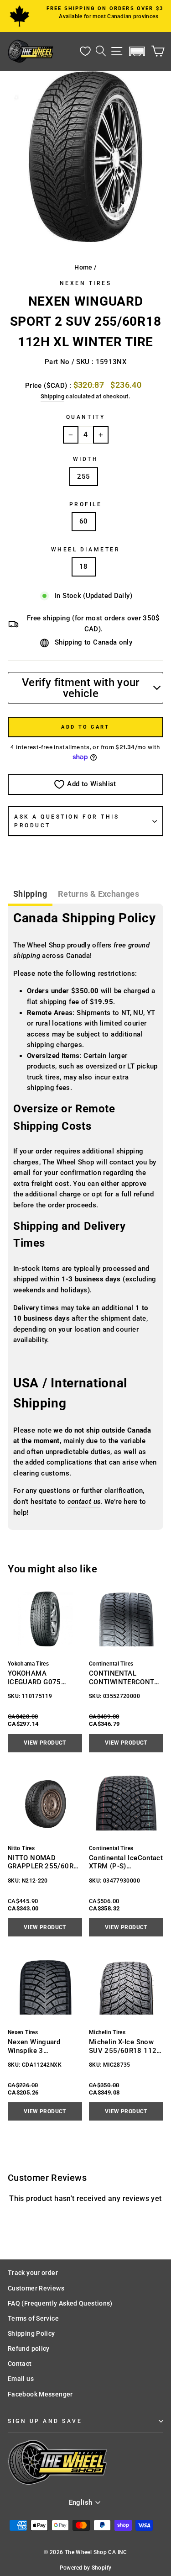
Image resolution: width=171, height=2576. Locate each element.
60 (84, 521)
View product (45, 1743)
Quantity (85, 417)
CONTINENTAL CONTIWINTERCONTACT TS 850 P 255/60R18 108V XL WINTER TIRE (124, 1678)
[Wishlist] (85, 51)
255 (83, 476)
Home (83, 267)
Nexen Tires (86, 283)
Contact (20, 2364)
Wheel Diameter (85, 550)
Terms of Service (33, 2318)
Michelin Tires (107, 2032)
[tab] (30, 895)
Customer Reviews (36, 2288)
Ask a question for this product (67, 821)
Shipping (52, 396)
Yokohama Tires (28, 1664)
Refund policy (29, 2349)
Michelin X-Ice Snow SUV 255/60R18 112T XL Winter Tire (125, 2046)
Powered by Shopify (86, 2568)
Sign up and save (45, 2421)
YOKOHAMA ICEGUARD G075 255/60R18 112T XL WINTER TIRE (41, 1678)
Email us (21, 2379)
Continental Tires (111, 1664)
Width (86, 459)
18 (84, 566)
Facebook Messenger (40, 2394)
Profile (86, 504)
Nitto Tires (21, 1848)
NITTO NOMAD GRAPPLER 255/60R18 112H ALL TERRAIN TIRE (45, 1862)
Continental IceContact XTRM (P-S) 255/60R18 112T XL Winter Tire (126, 1862)
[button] (137, 51)
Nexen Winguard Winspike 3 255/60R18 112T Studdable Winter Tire (42, 2046)
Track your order (33, 2273)
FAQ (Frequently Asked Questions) (60, 2303)
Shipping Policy (31, 2333)
